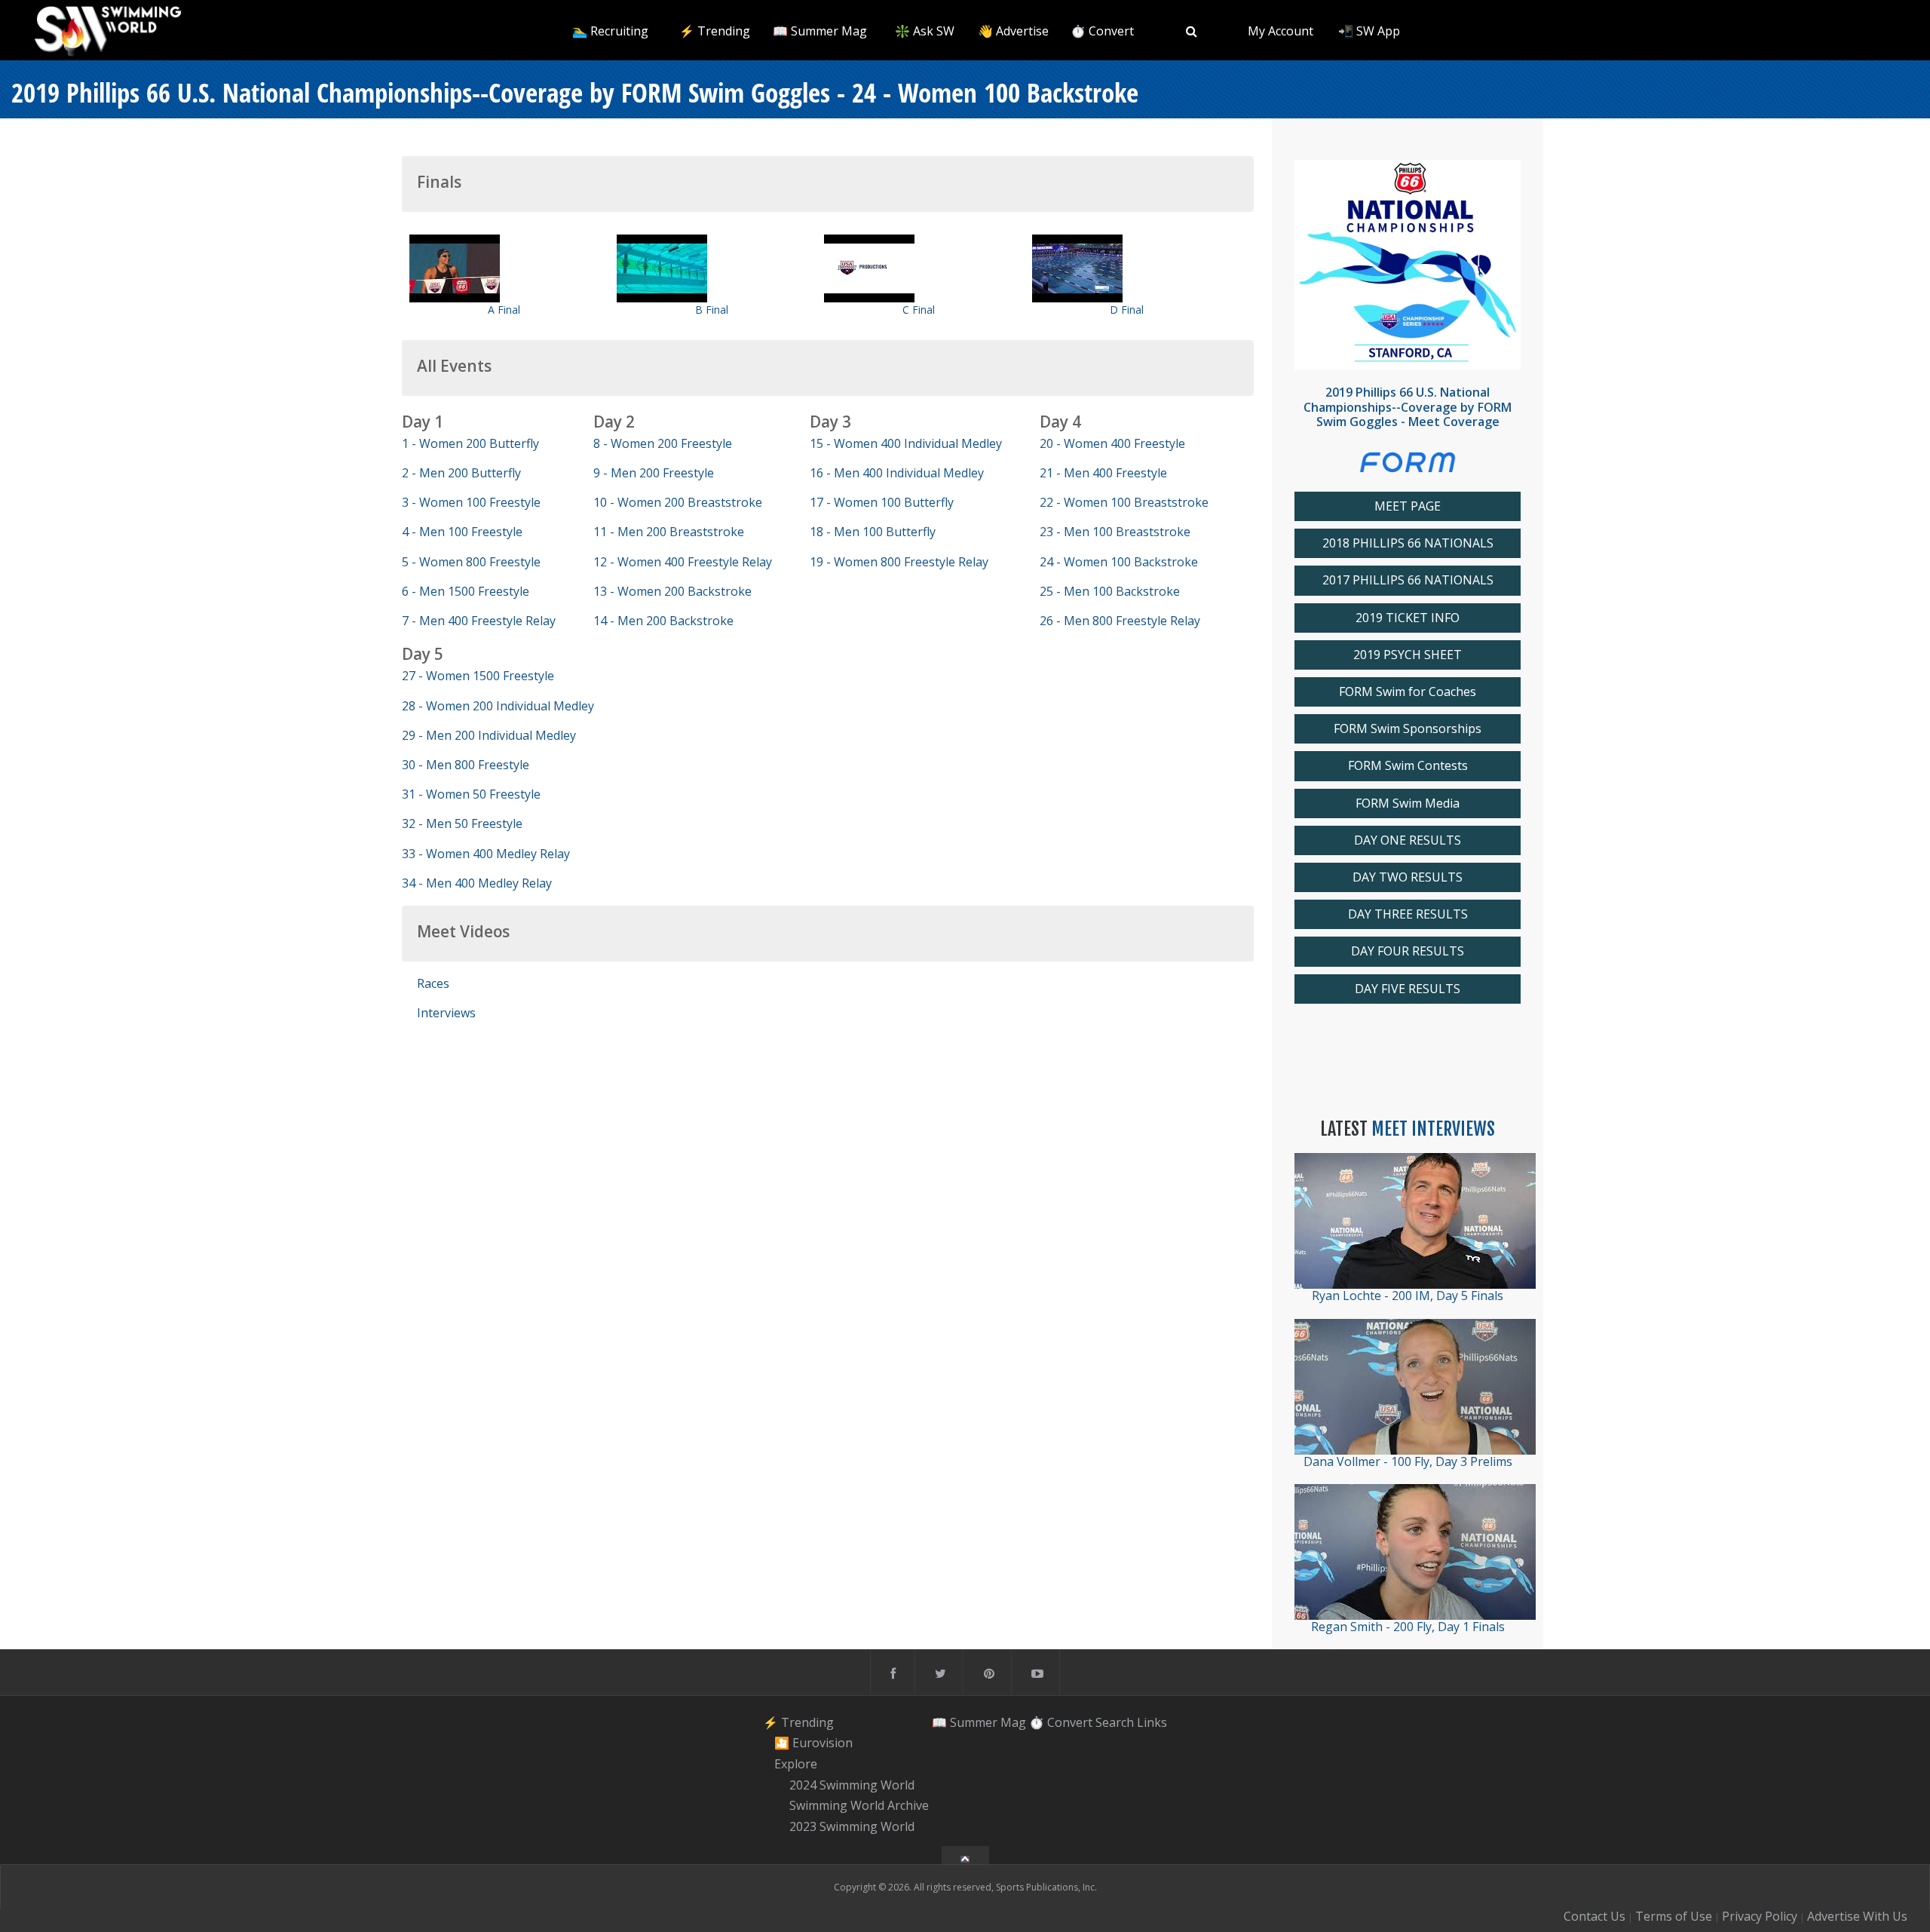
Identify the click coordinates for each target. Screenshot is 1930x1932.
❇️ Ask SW (925, 31)
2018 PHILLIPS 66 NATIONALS (1408, 543)
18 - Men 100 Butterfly (873, 532)
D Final (1127, 310)
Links (1152, 1722)
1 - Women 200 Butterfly (470, 443)
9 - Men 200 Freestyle (654, 473)
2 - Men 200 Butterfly (461, 473)
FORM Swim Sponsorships (1408, 729)
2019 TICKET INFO (1408, 618)
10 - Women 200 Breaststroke (678, 502)
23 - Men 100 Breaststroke (1115, 532)
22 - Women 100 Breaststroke (1124, 502)
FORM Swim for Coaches (1408, 692)
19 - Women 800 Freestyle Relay (899, 562)
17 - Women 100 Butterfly (882, 502)
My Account (1281, 31)
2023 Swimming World (852, 1826)
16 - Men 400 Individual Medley (897, 473)
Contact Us (1595, 1916)
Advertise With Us (1857, 1916)
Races (433, 983)
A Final (504, 310)
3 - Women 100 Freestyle (471, 502)
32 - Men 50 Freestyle (462, 823)
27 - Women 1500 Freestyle (478, 676)
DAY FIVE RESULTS (1408, 989)
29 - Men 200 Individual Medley (489, 735)
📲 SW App (1369, 31)
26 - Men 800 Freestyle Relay (1120, 621)
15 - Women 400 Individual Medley (906, 443)
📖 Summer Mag (820, 31)
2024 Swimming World (852, 1785)
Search (1115, 1722)
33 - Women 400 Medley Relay (486, 854)
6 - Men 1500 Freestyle (466, 591)
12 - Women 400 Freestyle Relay (683, 562)
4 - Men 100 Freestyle (462, 532)
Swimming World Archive (859, 1806)
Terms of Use (1674, 1916)
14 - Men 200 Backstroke (663, 621)
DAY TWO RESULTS (1408, 877)
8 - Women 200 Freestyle (663, 443)
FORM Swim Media (1408, 803)
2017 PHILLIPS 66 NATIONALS (1408, 580)
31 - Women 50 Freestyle (471, 794)
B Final (712, 310)
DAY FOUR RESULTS (1408, 951)
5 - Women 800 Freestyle (471, 562)
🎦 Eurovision (813, 1743)
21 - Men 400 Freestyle (1103, 473)
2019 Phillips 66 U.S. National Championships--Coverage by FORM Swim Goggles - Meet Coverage (1408, 406)
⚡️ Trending (715, 31)
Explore (796, 1764)
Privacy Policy (1760, 1916)
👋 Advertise (1013, 31)
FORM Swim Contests (1408, 766)
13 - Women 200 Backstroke (672, 591)
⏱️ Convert (1102, 31)
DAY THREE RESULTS (1408, 914)
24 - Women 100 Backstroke (1119, 562)
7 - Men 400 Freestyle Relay (479, 621)
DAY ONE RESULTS (1408, 840)
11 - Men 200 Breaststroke (669, 532)
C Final (919, 310)
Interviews (446, 1013)
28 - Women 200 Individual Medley (498, 706)
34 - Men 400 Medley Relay (477, 883)
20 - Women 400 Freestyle (1112, 443)
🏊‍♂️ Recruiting (610, 31)
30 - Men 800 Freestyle (466, 765)
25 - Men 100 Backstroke (1110, 591)
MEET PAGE (1408, 506)
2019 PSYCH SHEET (1408, 655)
